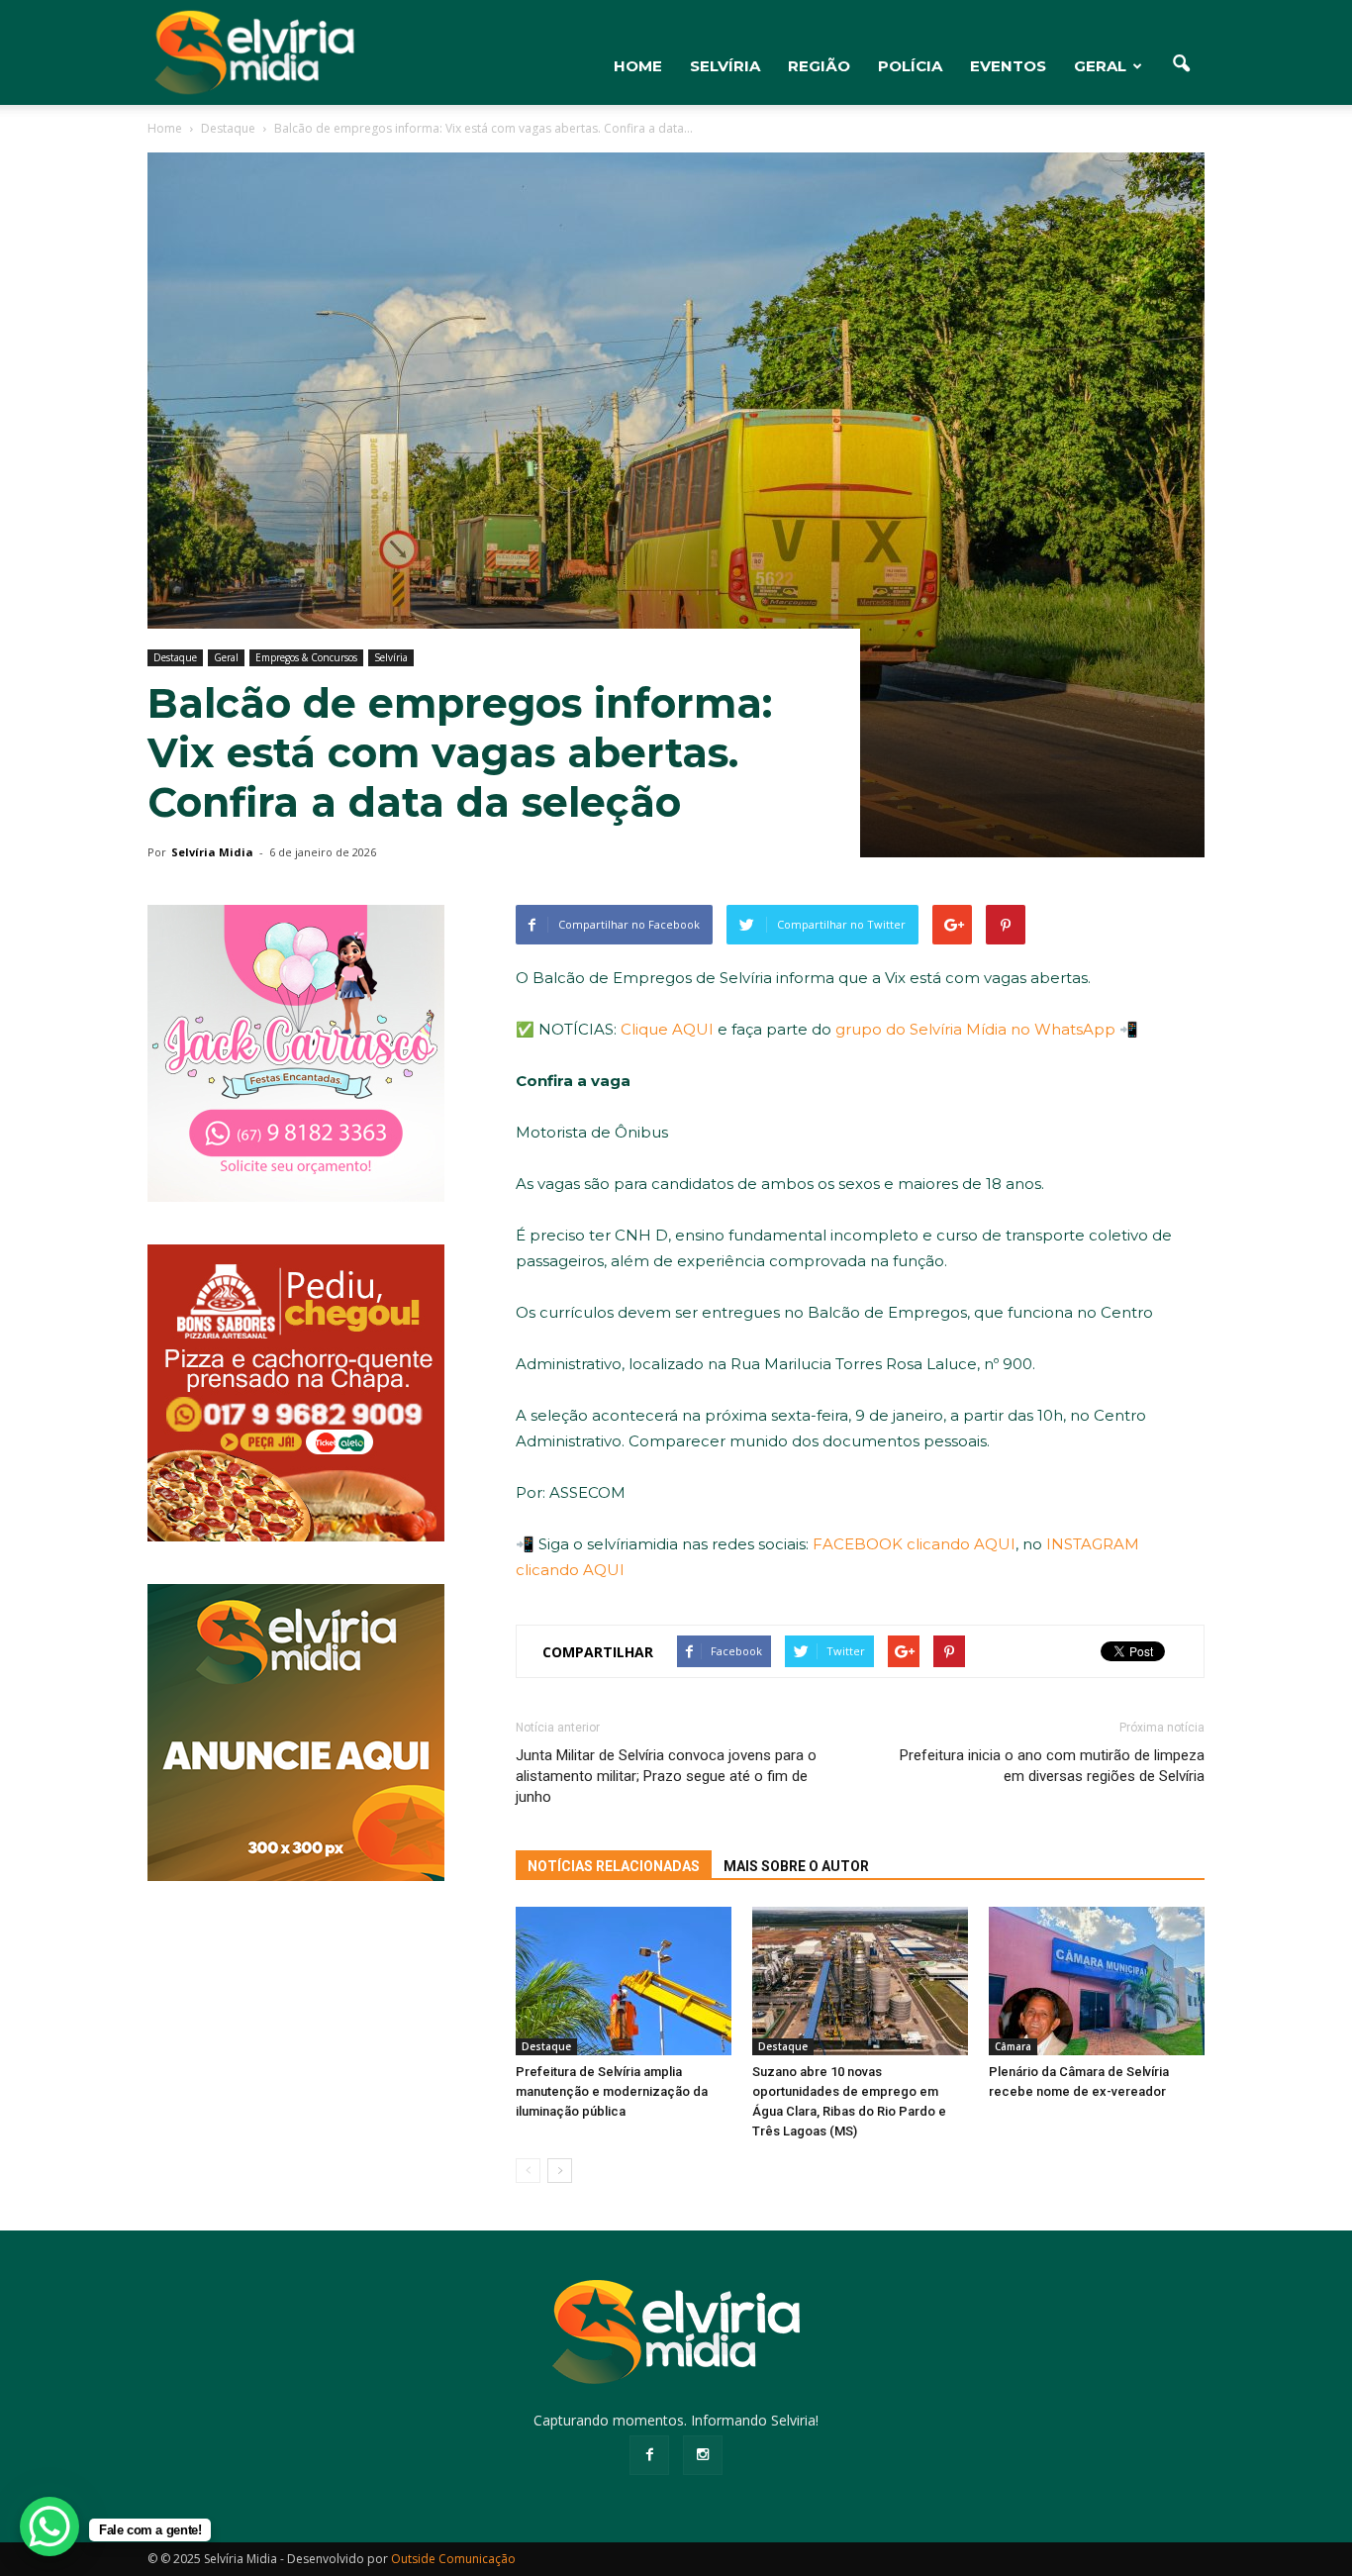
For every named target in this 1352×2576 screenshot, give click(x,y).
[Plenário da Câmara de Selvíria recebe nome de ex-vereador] (1097, 1981)
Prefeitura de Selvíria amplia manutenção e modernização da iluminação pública (612, 2091)
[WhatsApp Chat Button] (49, 2526)
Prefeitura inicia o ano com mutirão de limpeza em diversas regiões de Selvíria (1052, 1766)
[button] (1181, 64)
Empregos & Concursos (306, 657)
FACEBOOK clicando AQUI (914, 1544)
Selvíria (725, 66)
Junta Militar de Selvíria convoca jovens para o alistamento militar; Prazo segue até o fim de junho (666, 1776)
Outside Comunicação (453, 2559)
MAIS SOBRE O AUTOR (796, 1866)
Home (165, 128)
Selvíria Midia (212, 852)
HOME (638, 66)
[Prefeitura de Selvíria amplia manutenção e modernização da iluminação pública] (624, 1981)
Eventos (1008, 66)
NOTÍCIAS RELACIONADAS (614, 1866)
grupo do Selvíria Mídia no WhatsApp (975, 1029)
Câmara (1013, 2046)
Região (819, 66)
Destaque (175, 657)
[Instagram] (703, 2455)
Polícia (910, 66)
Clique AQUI (667, 1029)
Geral (1100, 66)
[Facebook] (649, 2455)
